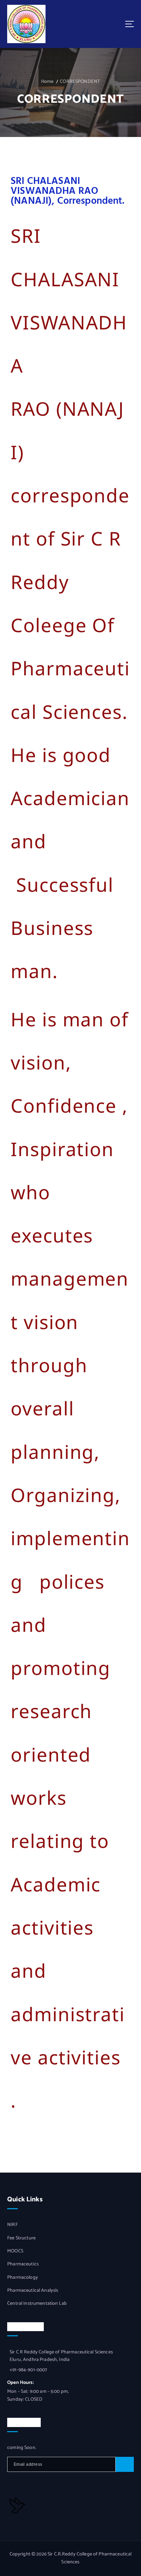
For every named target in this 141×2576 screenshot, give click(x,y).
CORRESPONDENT (80, 82)
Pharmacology (23, 2278)
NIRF (12, 2225)
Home (47, 82)
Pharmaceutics (23, 2264)
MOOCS (15, 2251)
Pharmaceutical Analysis (33, 2291)
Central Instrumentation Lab (37, 2304)
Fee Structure (21, 2238)
